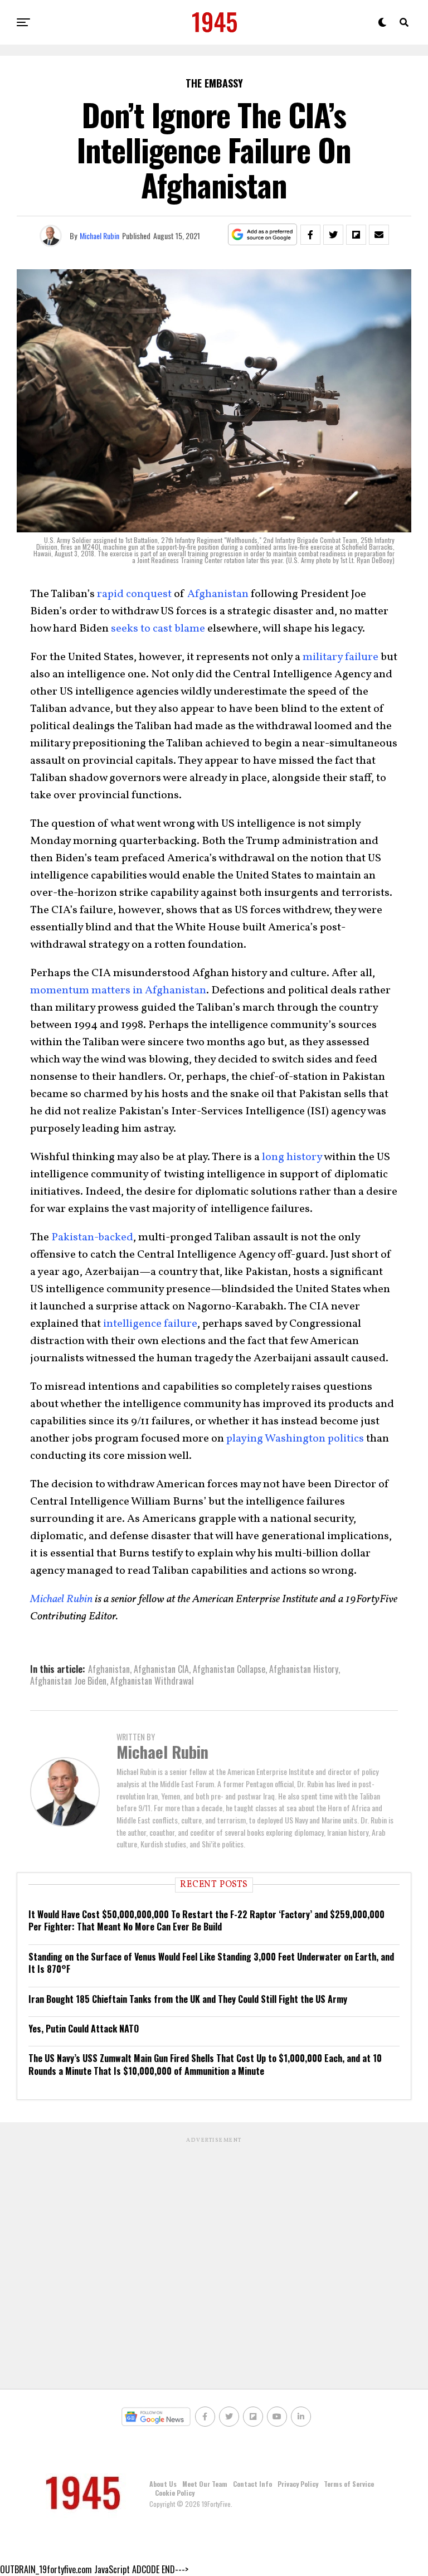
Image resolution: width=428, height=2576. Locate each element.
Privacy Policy (298, 2484)
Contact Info (252, 2484)
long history (292, 1157)
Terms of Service (349, 2484)
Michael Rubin (99, 236)
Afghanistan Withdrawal (152, 1681)
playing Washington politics (295, 1439)
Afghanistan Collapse (229, 1669)
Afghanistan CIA (161, 1669)
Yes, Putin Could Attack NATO (84, 2029)
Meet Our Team (205, 2484)
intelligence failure (150, 1324)
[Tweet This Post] (333, 235)
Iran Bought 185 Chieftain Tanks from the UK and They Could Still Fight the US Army (188, 1999)
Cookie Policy (175, 2493)
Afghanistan (218, 594)
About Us (163, 2484)
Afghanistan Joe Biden (68, 1681)
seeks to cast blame (158, 629)
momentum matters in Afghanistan (118, 991)
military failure (341, 657)
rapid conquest (134, 594)
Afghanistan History (304, 1669)
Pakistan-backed (92, 1238)
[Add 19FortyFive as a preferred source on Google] (263, 235)
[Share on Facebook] (310, 235)
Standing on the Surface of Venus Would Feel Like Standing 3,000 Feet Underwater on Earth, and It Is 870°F (211, 1963)
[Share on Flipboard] (356, 235)
